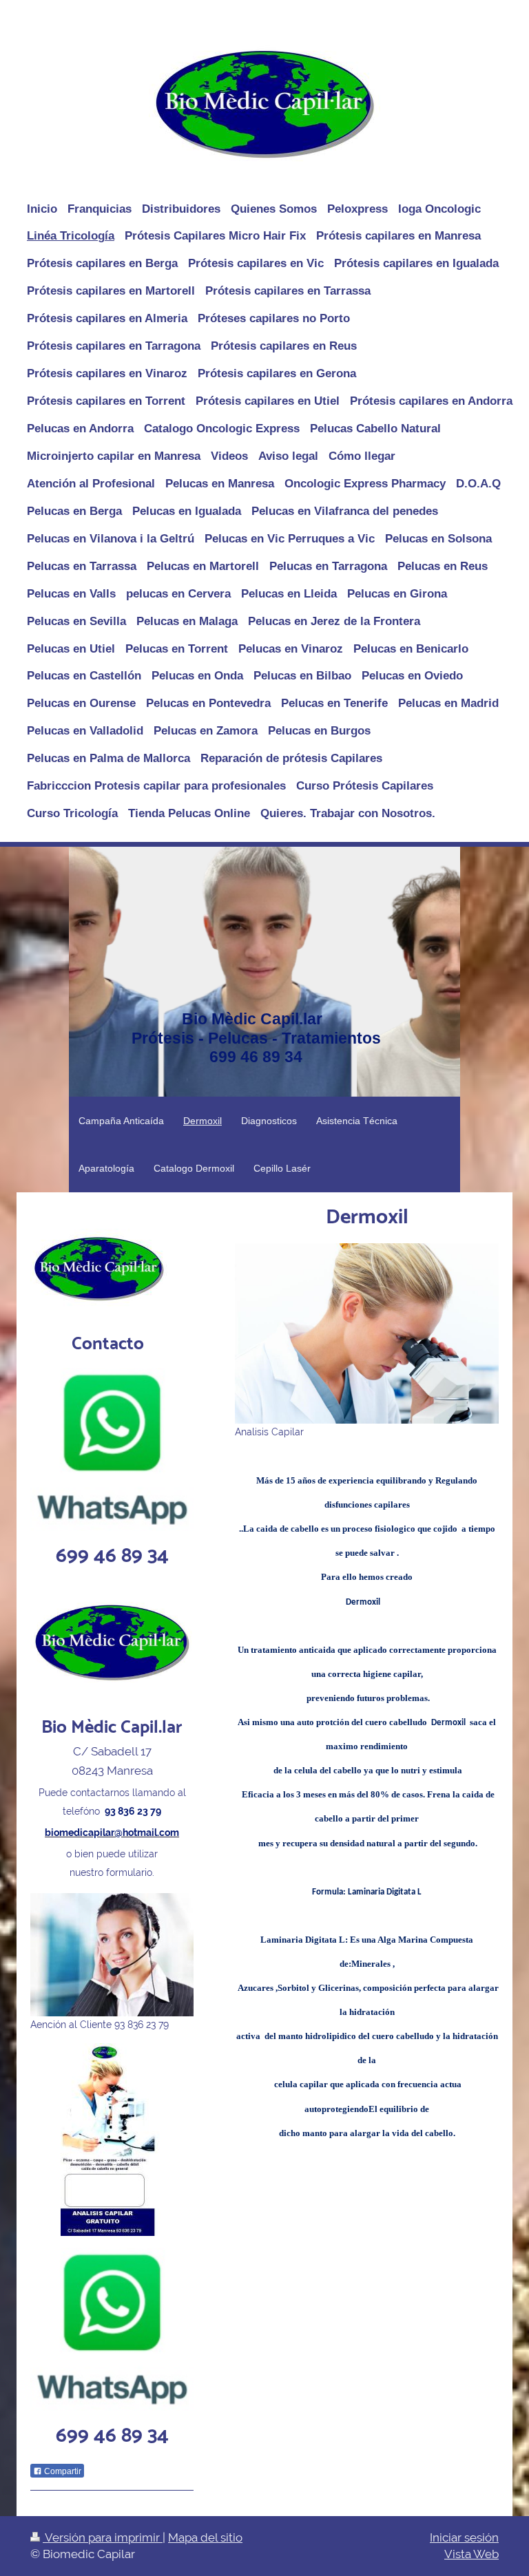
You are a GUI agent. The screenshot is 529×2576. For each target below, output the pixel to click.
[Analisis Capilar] (367, 1333)
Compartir (62, 2471)
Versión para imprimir (103, 2537)
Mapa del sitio (205, 2537)
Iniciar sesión (464, 2537)
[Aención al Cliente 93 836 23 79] (112, 1954)
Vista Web (471, 2554)
